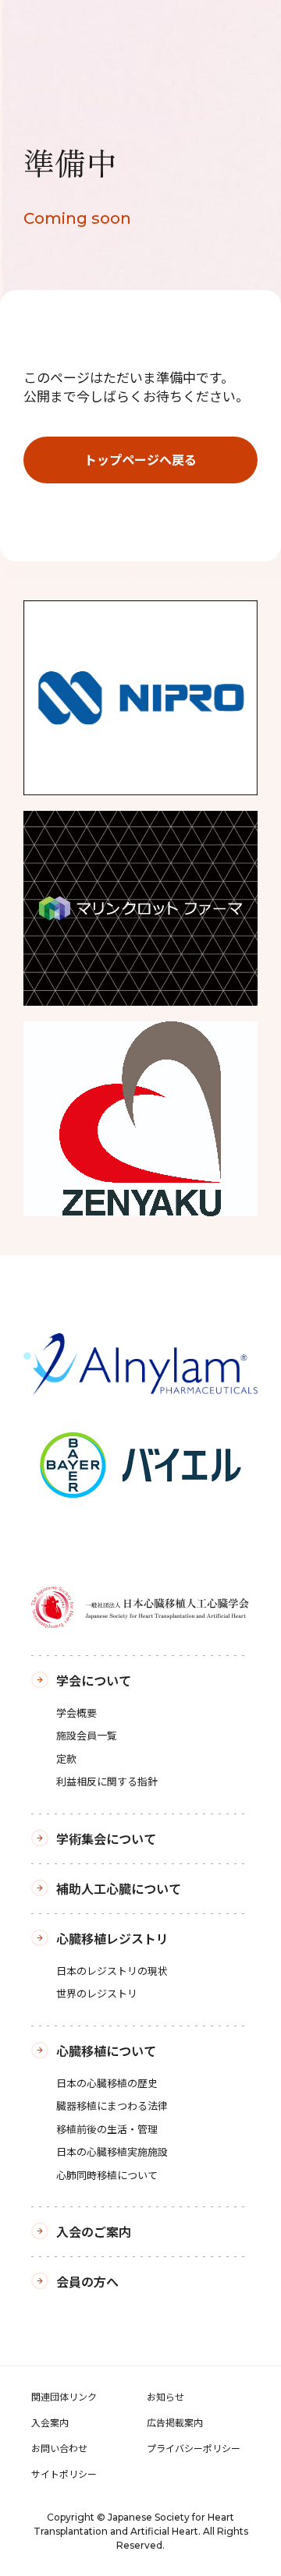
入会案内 (50, 2422)
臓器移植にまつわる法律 (112, 2105)
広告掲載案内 (175, 2422)
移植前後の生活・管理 (107, 2129)
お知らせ (165, 2396)
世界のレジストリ (97, 1993)
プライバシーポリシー (194, 2448)
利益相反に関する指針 (107, 1781)
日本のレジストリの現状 (112, 1971)
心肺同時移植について (107, 2175)
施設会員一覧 (87, 1735)
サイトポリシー (64, 2473)
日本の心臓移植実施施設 (112, 2151)
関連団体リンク (64, 2396)
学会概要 (76, 1713)
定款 (66, 1759)
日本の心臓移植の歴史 (107, 2083)
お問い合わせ (59, 2448)
